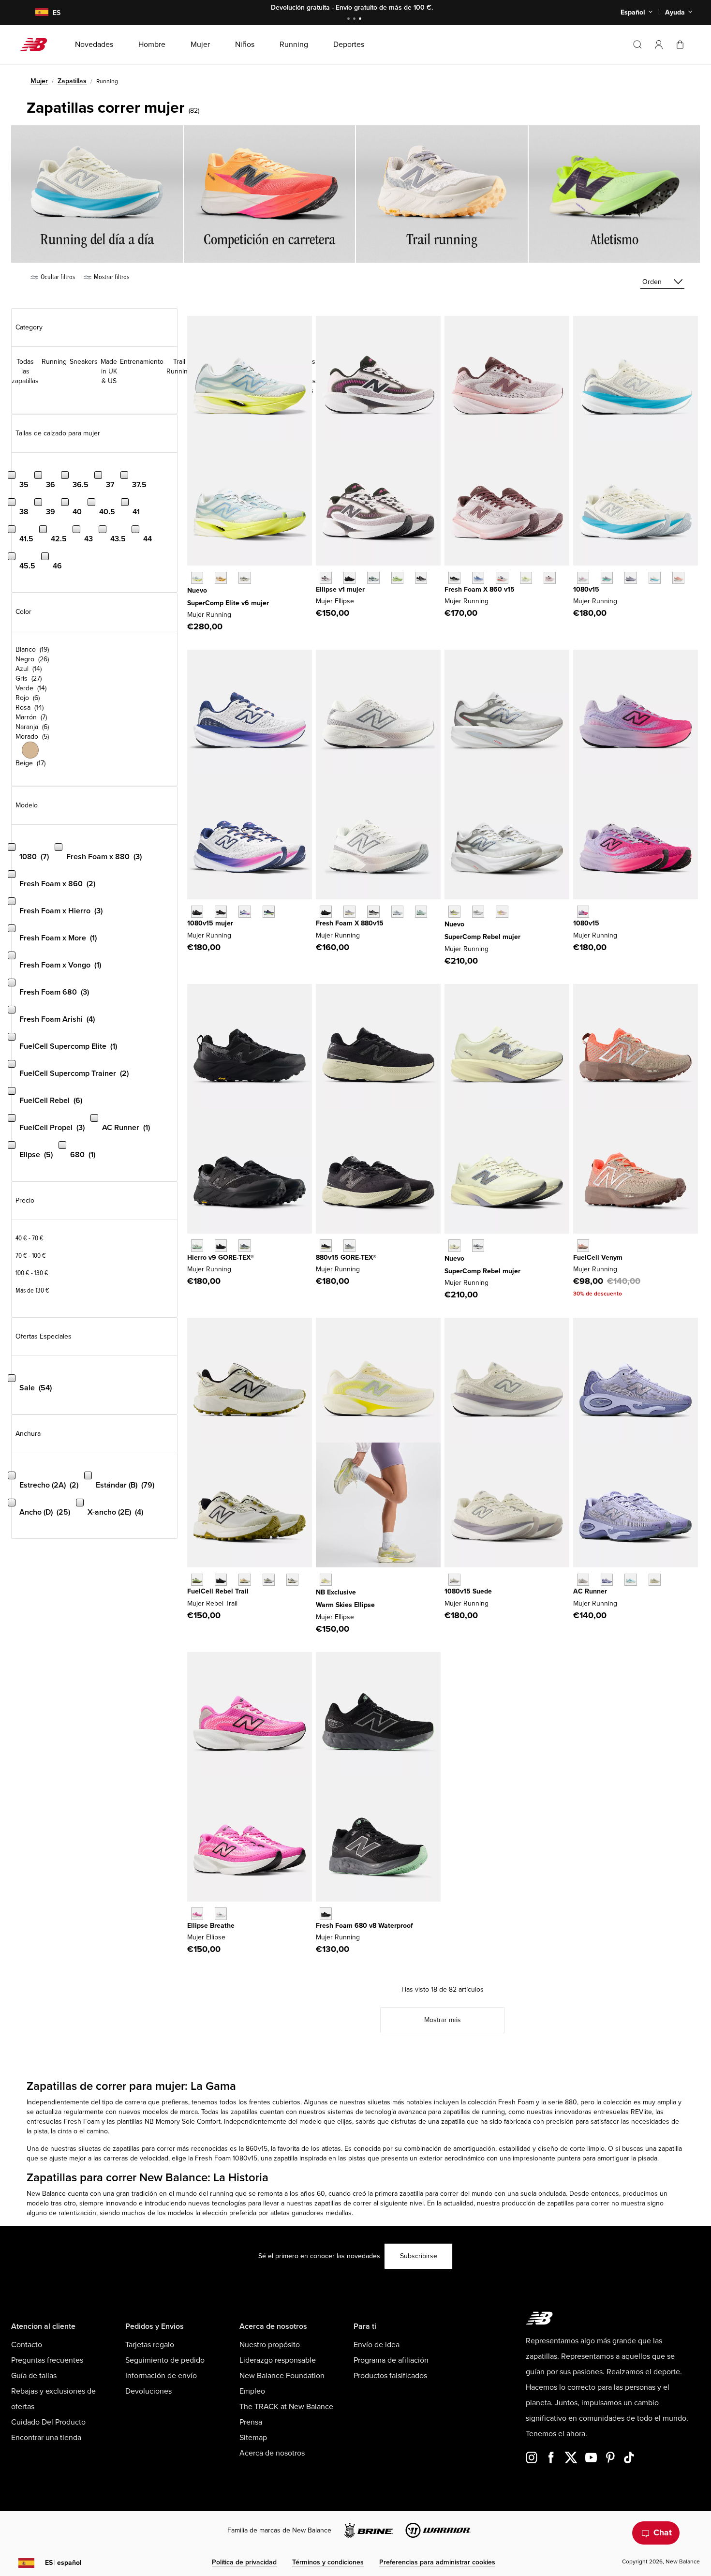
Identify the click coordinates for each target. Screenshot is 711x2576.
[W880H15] (373, 912)
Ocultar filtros (57, 277)
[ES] (36, 13)
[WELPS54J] (197, 1913)
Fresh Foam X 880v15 (350, 923)
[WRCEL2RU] (221, 578)
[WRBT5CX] (221, 1580)
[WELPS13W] (373, 578)
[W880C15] (349, 912)
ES (63, 2563)
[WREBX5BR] (502, 912)
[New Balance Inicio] (37, 45)
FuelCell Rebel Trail (218, 1591)
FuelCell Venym (598, 1258)
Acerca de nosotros (272, 2453)
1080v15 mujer (210, 923)
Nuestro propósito (270, 2345)
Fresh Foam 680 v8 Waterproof (364, 1926)
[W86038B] (478, 578)
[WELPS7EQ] (421, 578)
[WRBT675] (269, 1580)
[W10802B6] (630, 578)
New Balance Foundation (282, 2376)
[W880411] (397, 912)
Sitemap (253, 2438)
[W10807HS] (607, 578)
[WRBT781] (292, 1580)
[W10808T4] (678, 578)
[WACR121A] (583, 1580)
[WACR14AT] (607, 1580)
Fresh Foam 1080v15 (226, 2158)
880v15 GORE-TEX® (346, 1258)
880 (571, 2102)
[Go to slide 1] (350, 20)
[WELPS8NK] (397, 578)
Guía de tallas (34, 2376)
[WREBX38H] (454, 912)
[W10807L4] (583, 578)
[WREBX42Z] (478, 912)
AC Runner (590, 1591)
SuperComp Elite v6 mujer (228, 603)
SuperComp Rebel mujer (482, 937)
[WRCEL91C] (197, 578)
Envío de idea (377, 2345)
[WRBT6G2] (244, 1580)
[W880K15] (326, 912)
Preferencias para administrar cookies (437, 2562)
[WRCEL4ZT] (244, 578)
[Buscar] (637, 45)
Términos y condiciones (328, 2562)
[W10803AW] (197, 912)
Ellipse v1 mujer (340, 589)
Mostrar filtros (111, 277)
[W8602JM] (502, 578)
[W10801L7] (244, 912)
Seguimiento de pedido (165, 2360)
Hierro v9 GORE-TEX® (221, 1258)
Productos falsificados (390, 2376)
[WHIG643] (244, 1245)
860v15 (257, 2149)
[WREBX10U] (454, 1245)
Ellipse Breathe (211, 1926)
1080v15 (586, 589)
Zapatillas (72, 81)
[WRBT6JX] (197, 1580)
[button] (659, 45)
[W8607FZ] (550, 578)
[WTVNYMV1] (583, 1245)
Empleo (252, 2391)
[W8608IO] (526, 578)
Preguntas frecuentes (47, 2360)
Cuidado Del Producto (48, 2422)
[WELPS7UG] (221, 1913)
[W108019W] (269, 912)
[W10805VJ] (655, 578)
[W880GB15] (326, 1245)
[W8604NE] (454, 578)
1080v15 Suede (468, 1591)
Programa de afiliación (391, 2360)
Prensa (251, 2422)
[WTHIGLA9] (197, 1245)
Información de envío (161, 2376)
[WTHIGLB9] (221, 1245)
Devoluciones (148, 2391)
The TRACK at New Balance (286, 2407)
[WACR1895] (655, 1580)
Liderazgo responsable (278, 2360)
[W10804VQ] (454, 1580)
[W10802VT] (583, 912)
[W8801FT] (421, 912)
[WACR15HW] (630, 1580)
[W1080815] (221, 912)
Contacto (27, 2345)
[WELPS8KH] (326, 1580)
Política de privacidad (244, 2562)
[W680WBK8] (326, 1913)
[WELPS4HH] (326, 578)
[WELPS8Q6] (349, 578)
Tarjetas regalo (150, 2345)
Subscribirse (419, 2256)
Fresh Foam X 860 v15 (480, 589)
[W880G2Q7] (349, 1245)
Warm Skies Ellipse (345, 1605)
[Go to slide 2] (355, 20)
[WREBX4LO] (478, 1245)
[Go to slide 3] (361, 20)
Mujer (39, 81)
